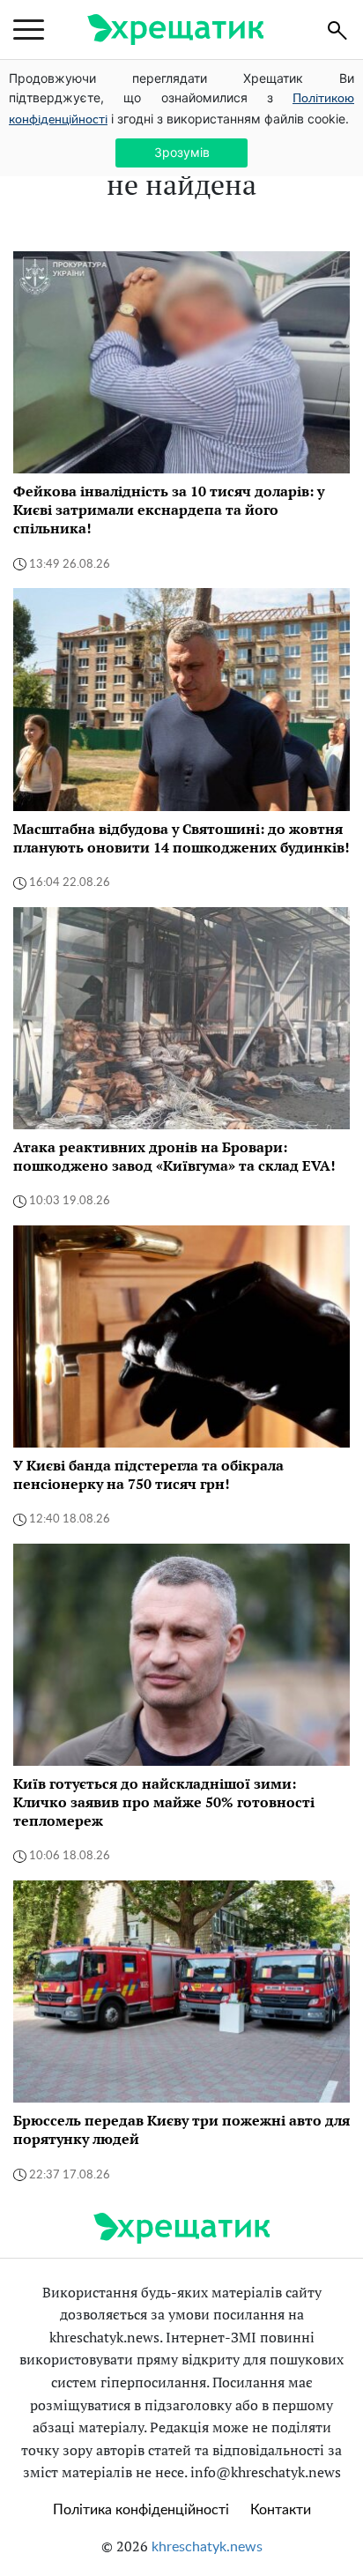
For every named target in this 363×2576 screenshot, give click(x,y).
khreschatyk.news (207, 2547)
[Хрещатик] (175, 30)
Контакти (281, 2510)
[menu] (29, 30)
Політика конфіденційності (141, 2510)
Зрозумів (182, 152)
